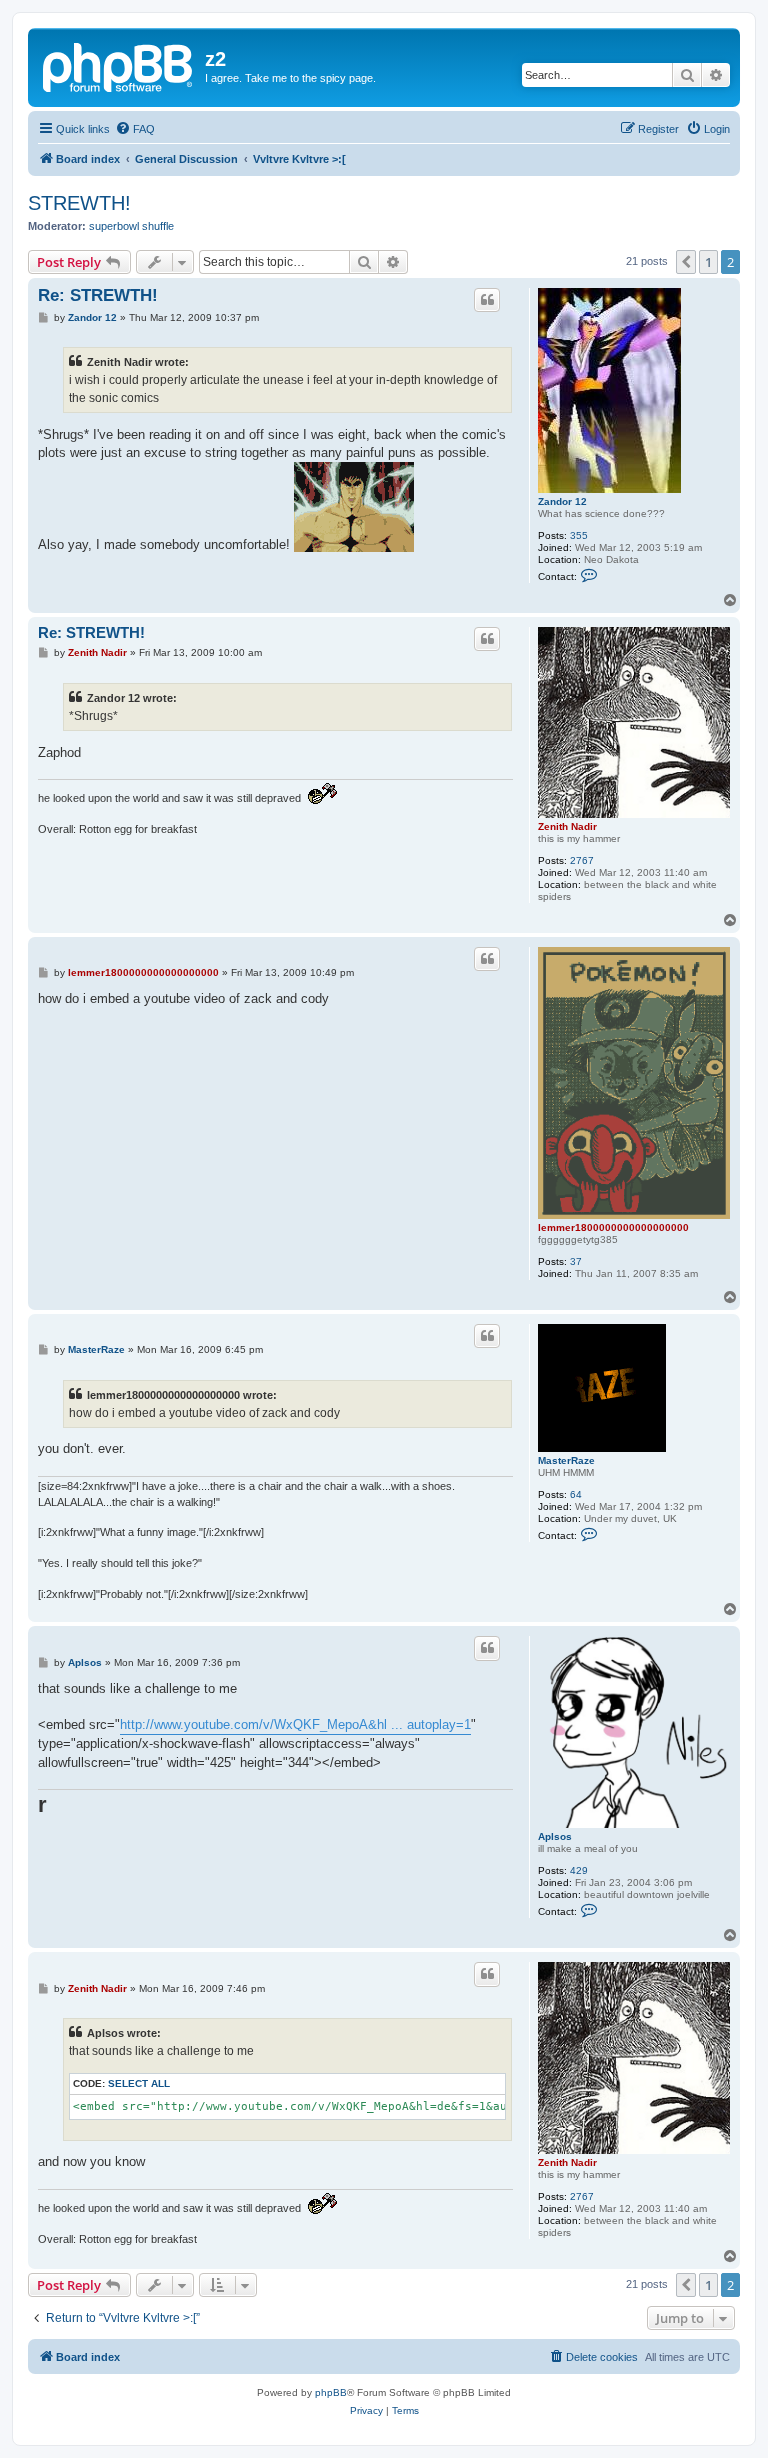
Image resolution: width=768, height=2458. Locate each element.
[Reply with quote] (487, 300)
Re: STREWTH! (98, 295)
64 (576, 1494)
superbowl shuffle (131, 226)
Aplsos (555, 1836)
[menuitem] (135, 129)
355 (579, 535)
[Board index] (119, 65)
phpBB (331, 2392)
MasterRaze (566, 1460)
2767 (582, 860)
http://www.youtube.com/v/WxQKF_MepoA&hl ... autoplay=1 (295, 1724)
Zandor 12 (562, 501)
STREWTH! (79, 203)
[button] (686, 262)
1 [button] (708, 262)
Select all (139, 2083)
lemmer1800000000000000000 (613, 1227)
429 (579, 1870)
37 (576, 1261)
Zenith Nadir (567, 826)
